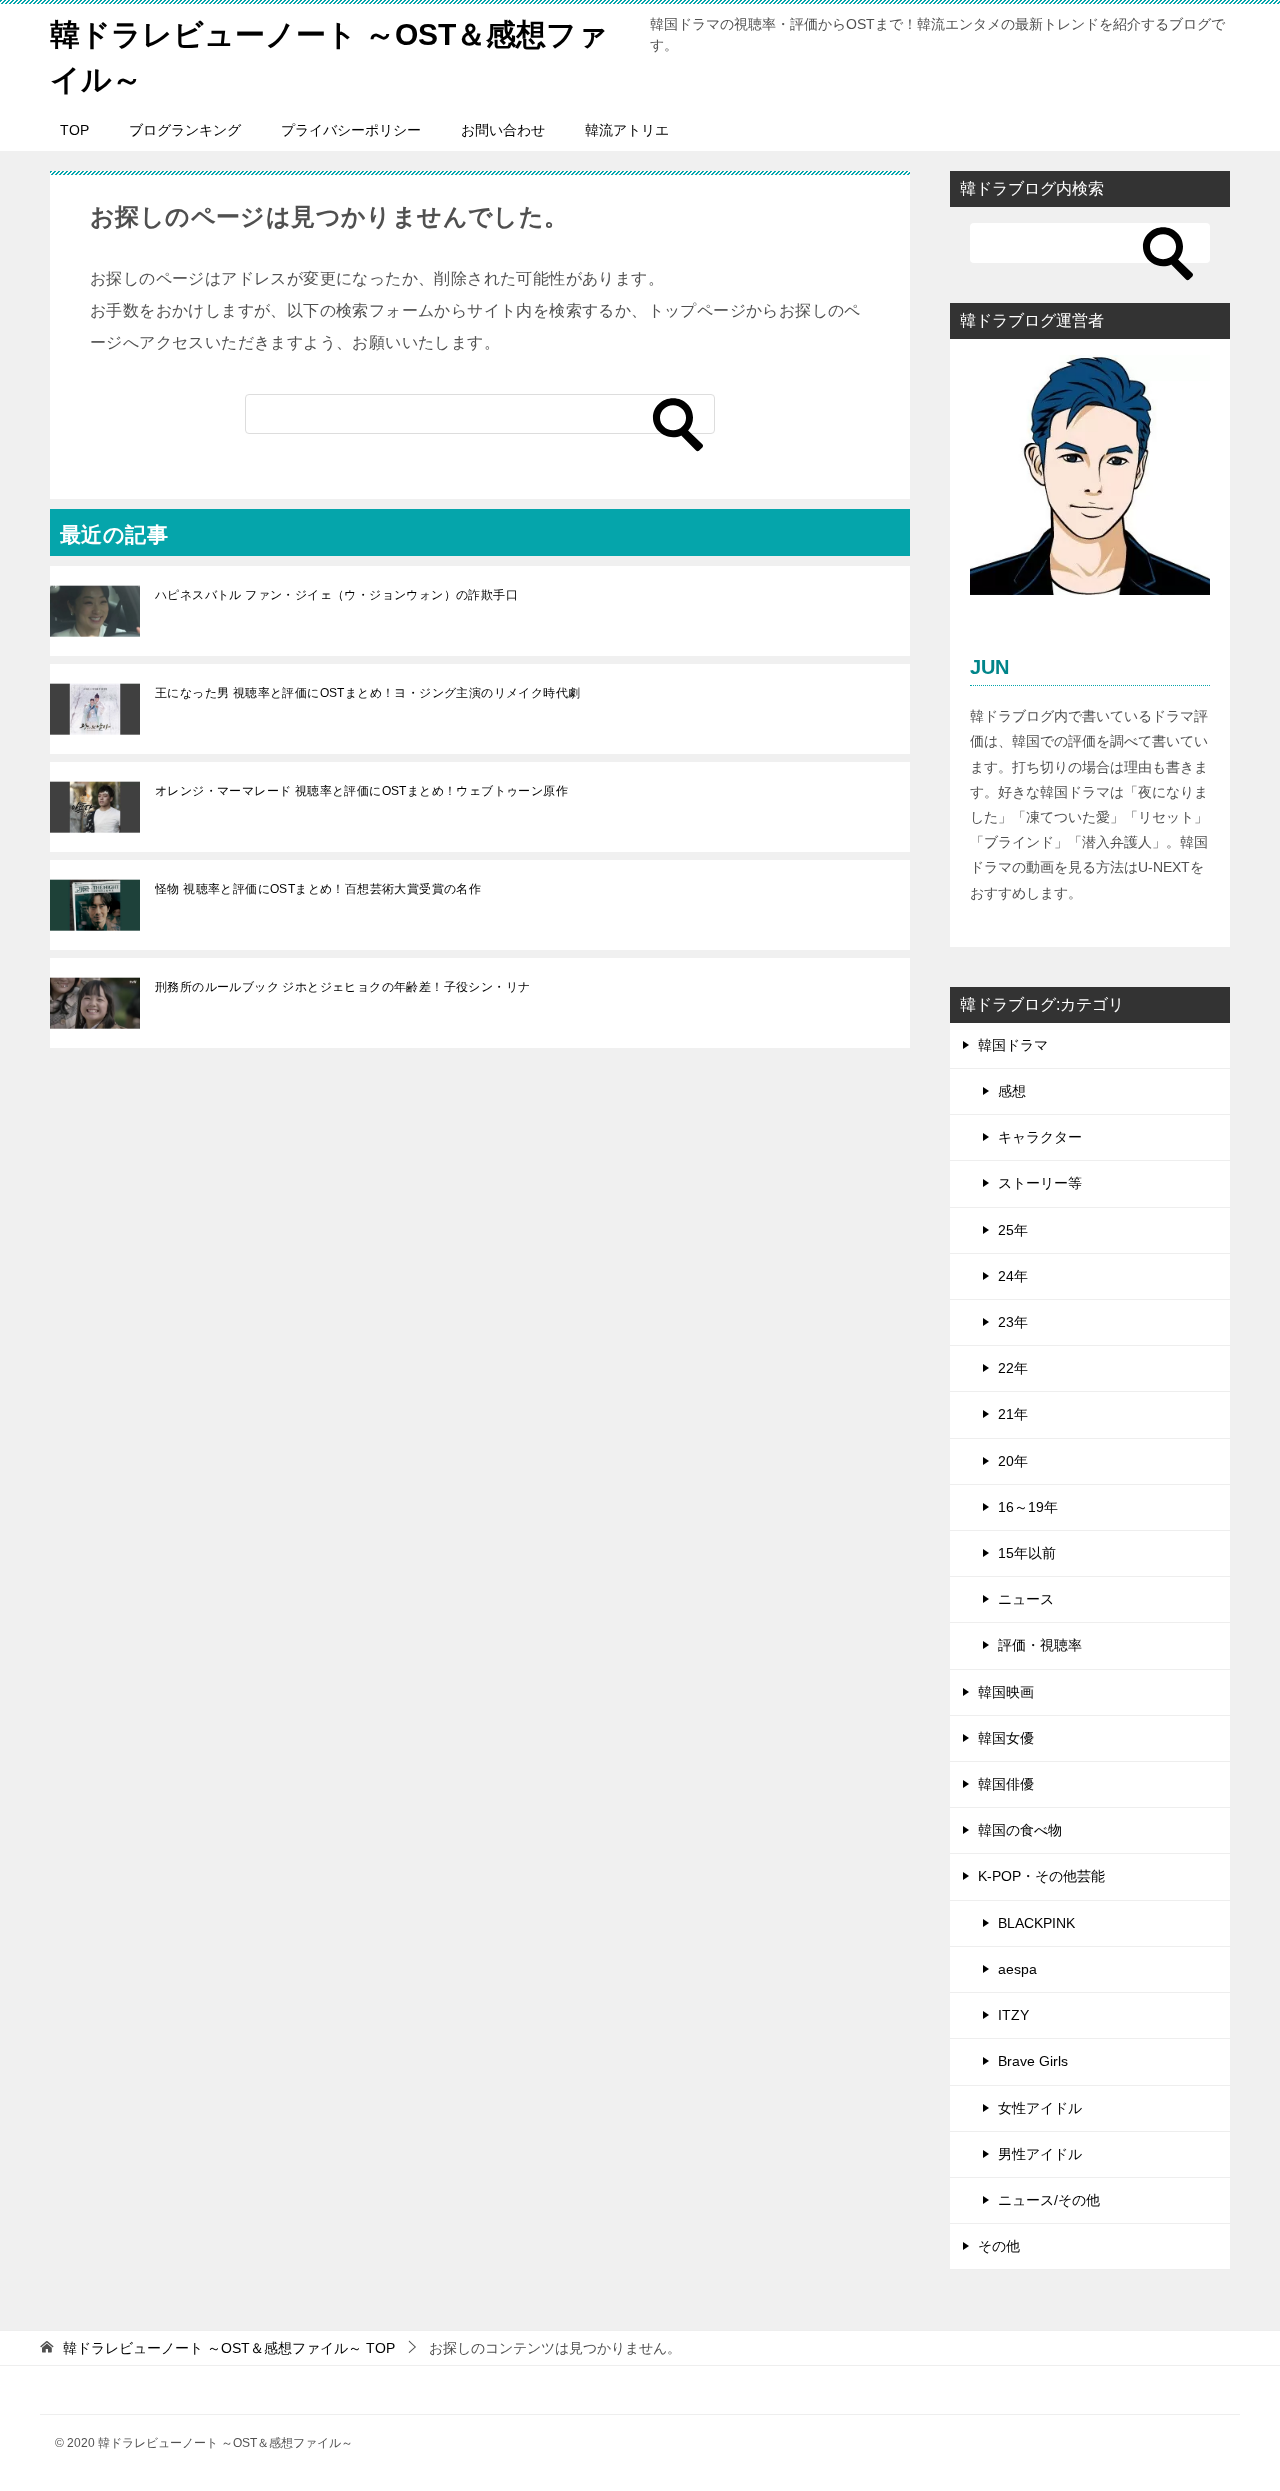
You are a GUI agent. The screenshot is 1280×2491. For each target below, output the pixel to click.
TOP (74, 130)
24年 (1013, 1276)
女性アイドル (1040, 2108)
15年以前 (1027, 1553)
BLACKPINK (1036, 1923)
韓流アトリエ (627, 130)
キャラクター (1040, 1137)
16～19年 (1028, 1507)
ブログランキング (185, 130)
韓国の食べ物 (1020, 1830)
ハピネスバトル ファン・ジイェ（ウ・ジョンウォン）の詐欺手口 (336, 595)
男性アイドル (1040, 2154)
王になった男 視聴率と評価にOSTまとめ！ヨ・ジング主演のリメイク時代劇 (367, 693)
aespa (1017, 1969)
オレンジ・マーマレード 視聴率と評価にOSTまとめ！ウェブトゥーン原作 (361, 791)
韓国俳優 (1006, 1784)
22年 (1013, 1368)
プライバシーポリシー (351, 130)
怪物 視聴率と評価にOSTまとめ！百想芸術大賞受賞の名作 (318, 889)
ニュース (1026, 1599)
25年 (1013, 1230)
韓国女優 (1006, 1738)
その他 (999, 2246)
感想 (1012, 1091)
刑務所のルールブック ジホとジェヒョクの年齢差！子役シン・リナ (342, 987)
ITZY (1013, 2015)
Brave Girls (1033, 2061)
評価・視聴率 (1040, 1645)
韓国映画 (1006, 1692)
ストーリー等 (1040, 1183)
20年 (1013, 1461)
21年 (1013, 1414)
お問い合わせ (503, 130)
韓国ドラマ (1013, 1045)
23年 (1013, 1322)
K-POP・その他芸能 (1041, 1876)
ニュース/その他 (1049, 2200)
